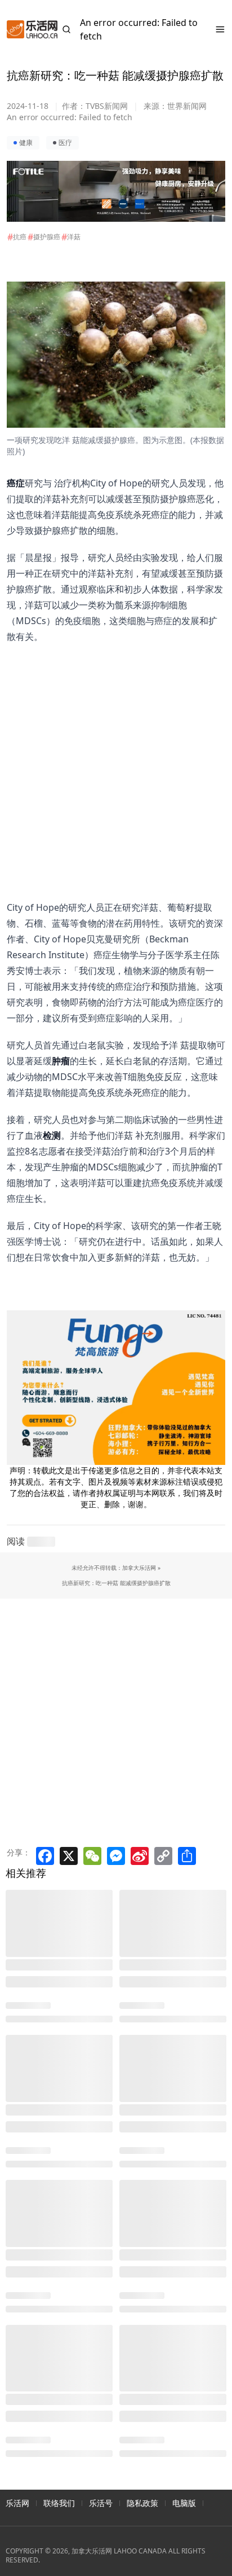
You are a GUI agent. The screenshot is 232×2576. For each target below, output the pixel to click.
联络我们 (59, 2503)
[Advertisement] (109, 761)
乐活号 (101, 2503)
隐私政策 (142, 2503)
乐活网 (17, 2503)
